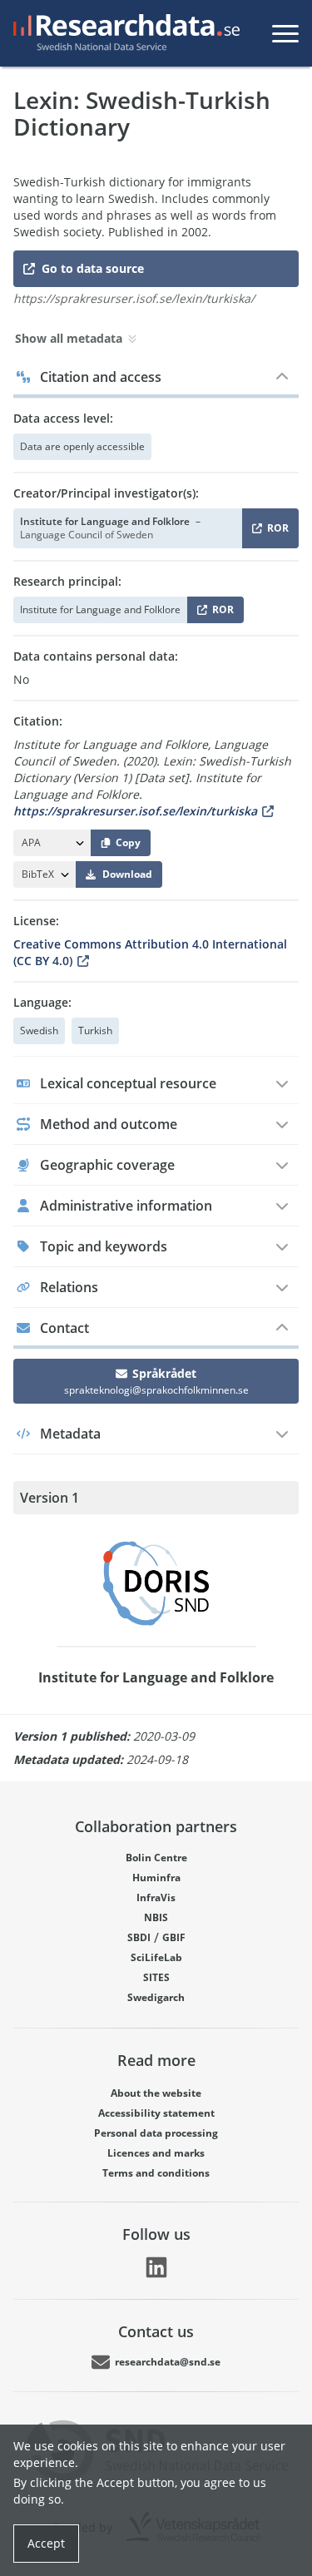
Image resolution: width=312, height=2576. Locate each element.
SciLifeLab (156, 1957)
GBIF (174, 1937)
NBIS (156, 1917)
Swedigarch (156, 1997)
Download (127, 874)
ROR (275, 531)
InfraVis (156, 1897)
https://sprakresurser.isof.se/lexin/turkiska (135, 811)
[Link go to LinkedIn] (156, 2267)
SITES (156, 1977)
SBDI (139, 1937)
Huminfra (156, 1878)
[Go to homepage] (123, 33)
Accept (46, 2543)
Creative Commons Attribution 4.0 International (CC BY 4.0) (150, 952)
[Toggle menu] (285, 33)
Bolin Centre (156, 1858)
